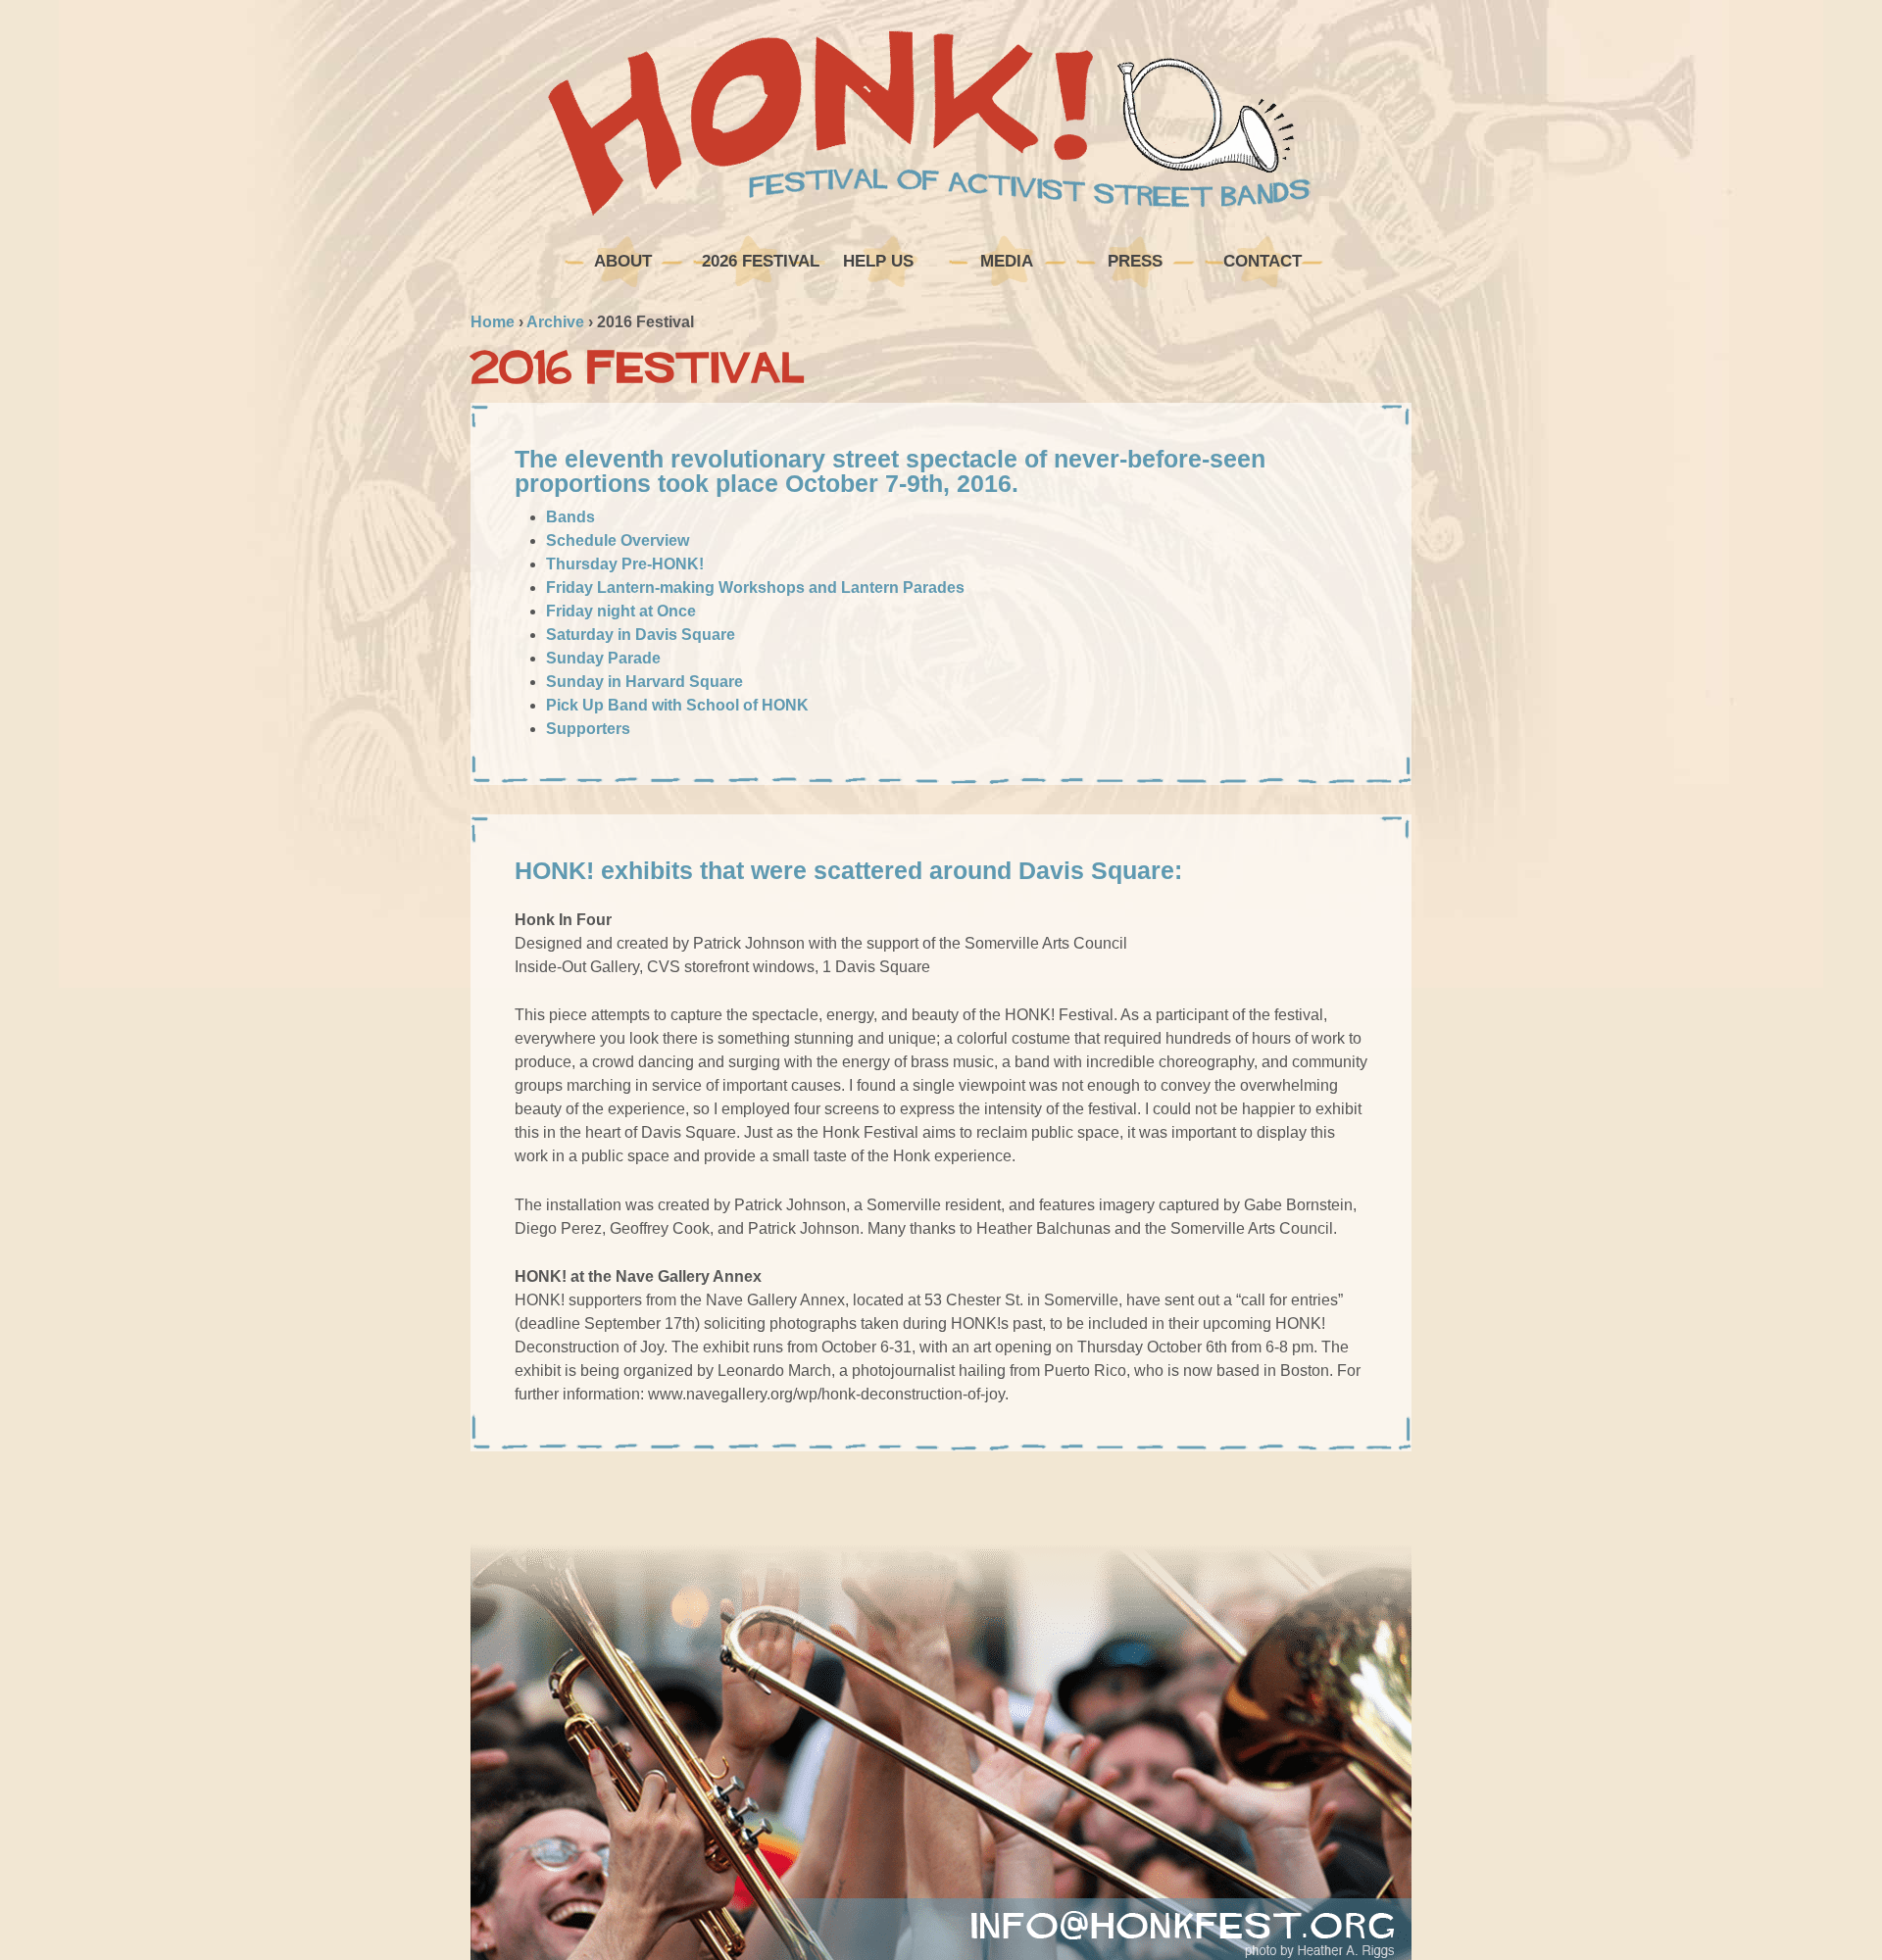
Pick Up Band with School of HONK (677, 705)
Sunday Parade (603, 658)
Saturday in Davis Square (641, 635)
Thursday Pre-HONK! (625, 564)
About (623, 261)
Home (493, 322)
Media (1007, 261)
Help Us (878, 261)
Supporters (588, 729)
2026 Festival (758, 261)
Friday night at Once (621, 611)
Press (1135, 261)
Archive (555, 322)
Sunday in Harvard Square (644, 682)
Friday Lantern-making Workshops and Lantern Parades (755, 588)
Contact (1263, 261)
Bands (570, 517)
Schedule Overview (618, 540)
